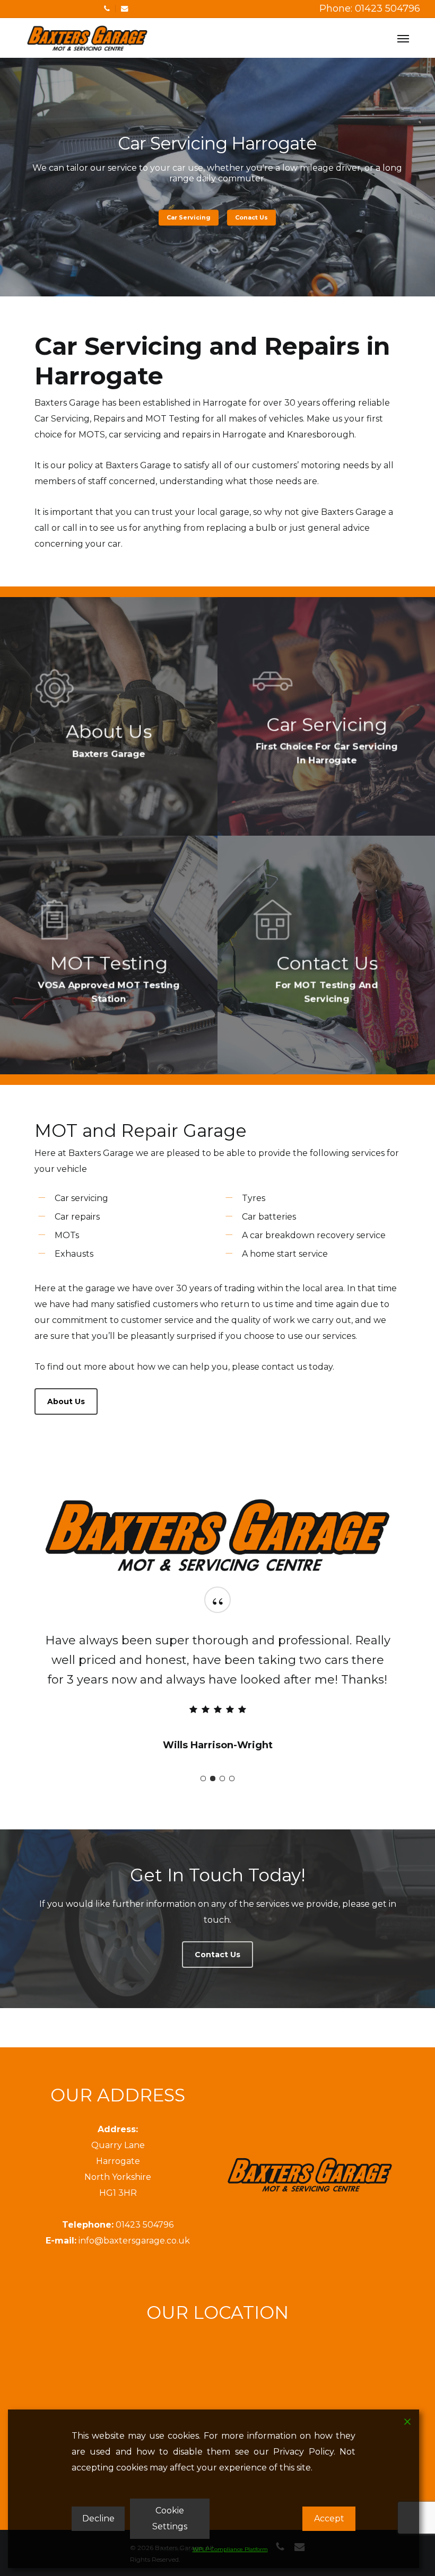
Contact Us (217, 217)
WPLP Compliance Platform (230, 2549)
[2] (213, 1778)
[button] (403, 38)
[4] (232, 1778)
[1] (203, 1778)
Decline (98, 2518)
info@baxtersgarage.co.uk (134, 2241)
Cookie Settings (170, 2518)
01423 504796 (145, 2225)
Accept (329, 2518)
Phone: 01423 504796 (370, 8)
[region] (217, 1687)
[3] (222, 1778)
